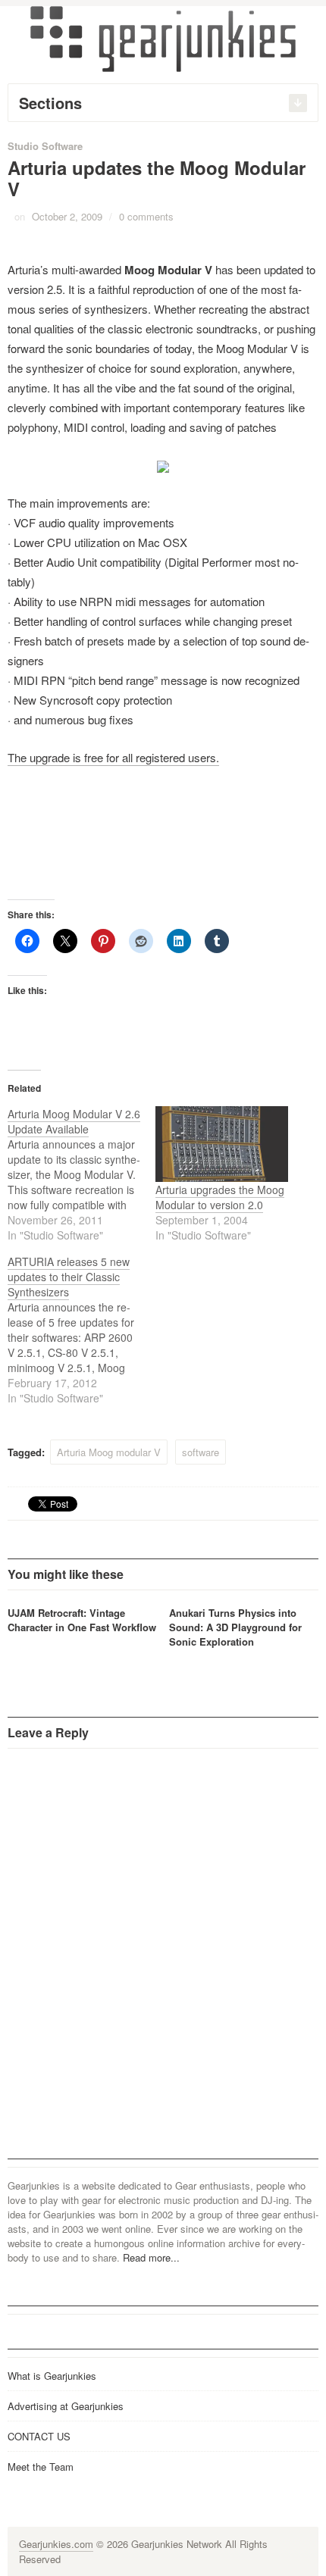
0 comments (146, 216)
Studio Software (45, 146)
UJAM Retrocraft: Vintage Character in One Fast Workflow (82, 1620)
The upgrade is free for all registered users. (113, 757)
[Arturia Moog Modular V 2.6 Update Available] (81, 1174)
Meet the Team (41, 2467)
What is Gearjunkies (52, 2376)
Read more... (151, 2257)
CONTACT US (39, 2436)
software (201, 1452)
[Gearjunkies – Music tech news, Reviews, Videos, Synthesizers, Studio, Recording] (163, 38)
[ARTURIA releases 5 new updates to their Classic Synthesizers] (81, 1330)
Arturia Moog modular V (109, 1452)
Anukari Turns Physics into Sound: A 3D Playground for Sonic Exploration (235, 1627)
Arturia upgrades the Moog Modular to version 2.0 (220, 1197)
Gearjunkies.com (56, 2544)
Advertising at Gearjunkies (66, 2406)
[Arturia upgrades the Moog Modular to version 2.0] (222, 1144)
